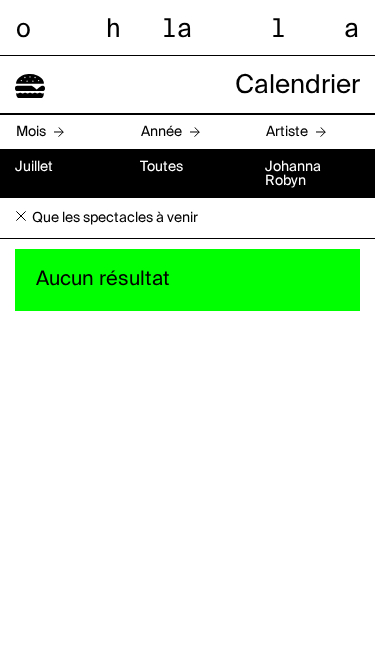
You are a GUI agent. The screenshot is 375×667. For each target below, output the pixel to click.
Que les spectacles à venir (115, 218)
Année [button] (161, 132)
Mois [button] (31, 132)
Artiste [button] (287, 132)
